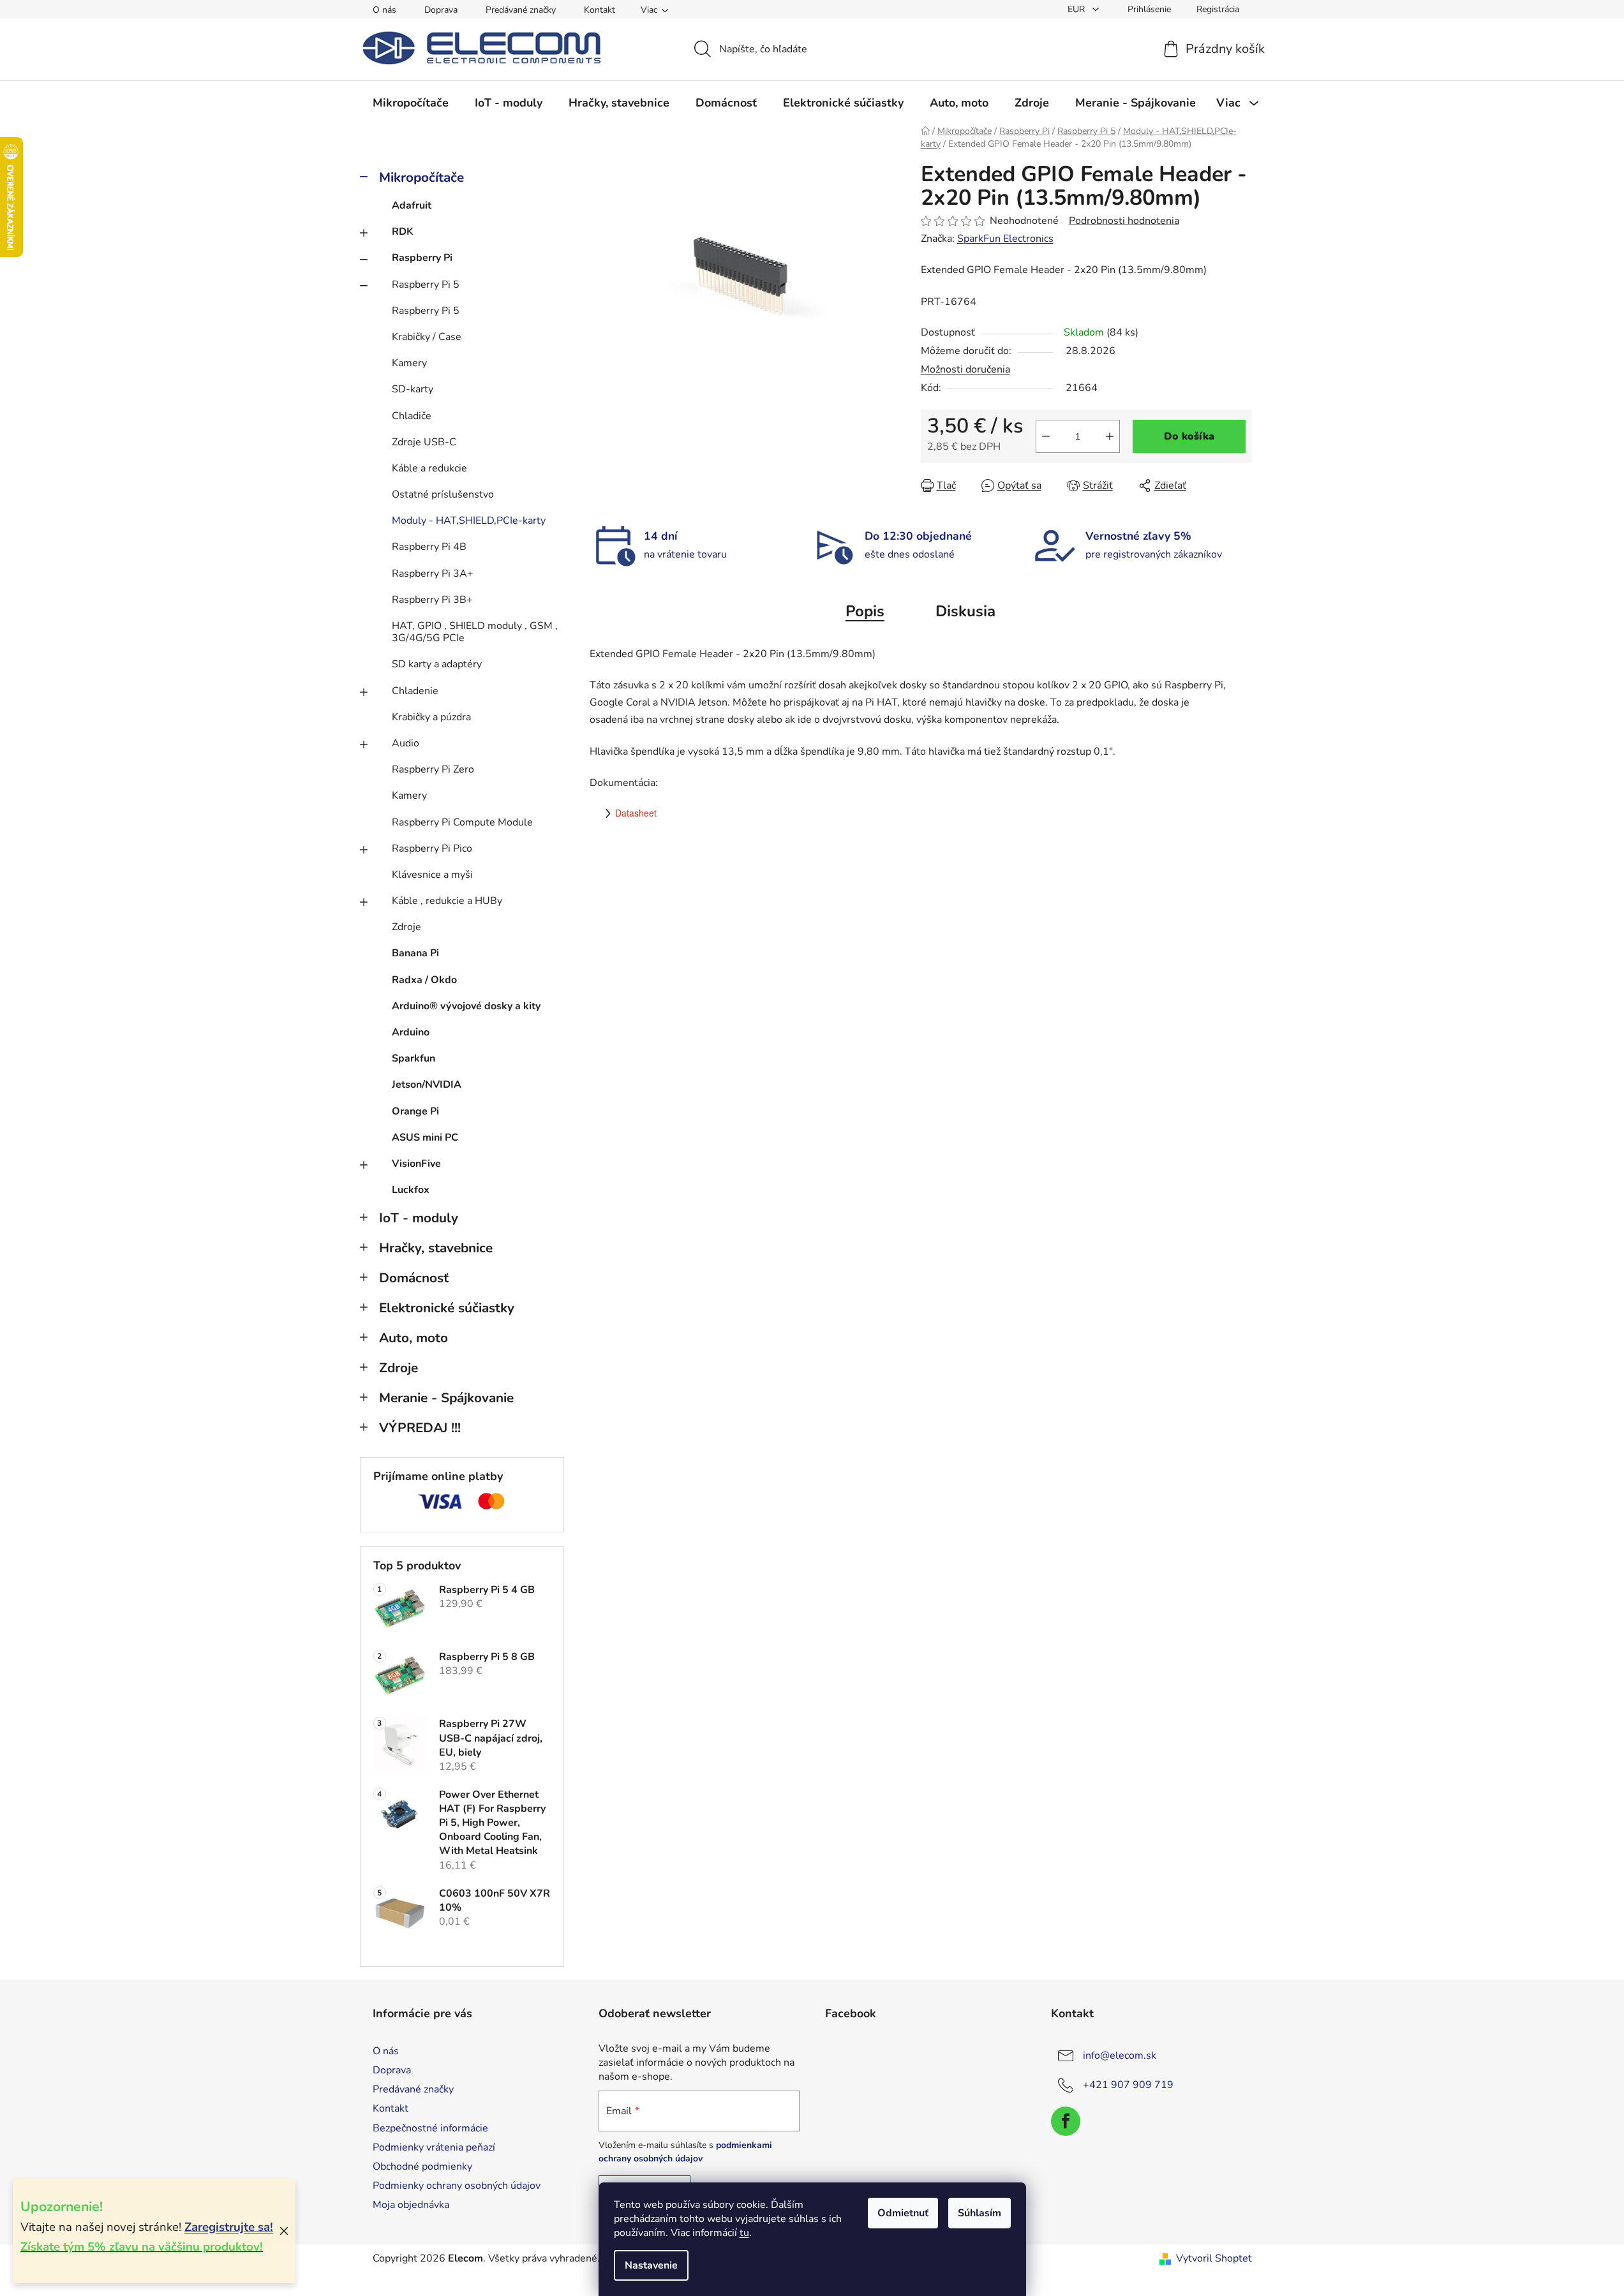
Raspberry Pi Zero (433, 769)
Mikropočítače (421, 177)
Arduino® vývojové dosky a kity (466, 1006)
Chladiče (412, 416)
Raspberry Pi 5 (426, 285)
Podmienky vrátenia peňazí (434, 2147)
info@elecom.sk (1120, 2055)
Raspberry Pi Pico (432, 848)
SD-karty (413, 389)
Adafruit (412, 205)
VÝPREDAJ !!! (420, 1428)
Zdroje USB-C (424, 442)
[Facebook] (1066, 2121)
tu (744, 2233)
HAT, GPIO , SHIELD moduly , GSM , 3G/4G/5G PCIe (475, 632)
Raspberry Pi (422, 258)
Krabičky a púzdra (431, 717)
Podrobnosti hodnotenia (1124, 221)
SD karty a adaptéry (437, 664)
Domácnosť (414, 1278)
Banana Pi (415, 953)
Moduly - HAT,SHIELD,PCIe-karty (469, 521)
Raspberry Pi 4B (429, 547)
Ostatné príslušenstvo (443, 494)
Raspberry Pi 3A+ (433, 574)
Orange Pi (415, 1111)
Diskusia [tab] (965, 611)
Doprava (441, 10)
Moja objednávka (411, 2205)
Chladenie (415, 691)
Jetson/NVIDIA (427, 1085)
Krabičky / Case (427, 337)
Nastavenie (651, 2265)
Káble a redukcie (429, 468)
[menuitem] (411, 103)
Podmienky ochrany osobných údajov (457, 2186)
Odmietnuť (903, 2213)
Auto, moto (413, 1338)
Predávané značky (521, 10)
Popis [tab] (865, 611)
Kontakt (600, 10)
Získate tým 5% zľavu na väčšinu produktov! (142, 2247)
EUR (1077, 9)
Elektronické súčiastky (447, 1308)
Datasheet (636, 813)
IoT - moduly (419, 1218)
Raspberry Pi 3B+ (432, 600)
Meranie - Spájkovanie (446, 1398)
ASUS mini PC (425, 1137)
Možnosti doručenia (965, 369)
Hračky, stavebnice (436, 1248)
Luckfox (411, 1190)
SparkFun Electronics (1005, 239)
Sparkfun (413, 1058)
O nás (384, 10)
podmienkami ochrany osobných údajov (685, 2152)
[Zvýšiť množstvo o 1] (1110, 436)
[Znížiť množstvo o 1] (1046, 436)
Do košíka (1189, 436)
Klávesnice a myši (432, 875)
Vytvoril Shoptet (1214, 2258)
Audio (406, 743)
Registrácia (1218, 9)
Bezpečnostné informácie (430, 2128)
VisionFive (416, 1164)
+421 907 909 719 (1128, 2085)
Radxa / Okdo (424, 980)
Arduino (411, 1032)
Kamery (409, 363)
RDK (403, 232)
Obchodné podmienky (422, 2166)
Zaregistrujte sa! (229, 2227)
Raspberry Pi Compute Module (462, 822)
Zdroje (406, 927)
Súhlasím (980, 2213)
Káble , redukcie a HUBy (447, 901)
